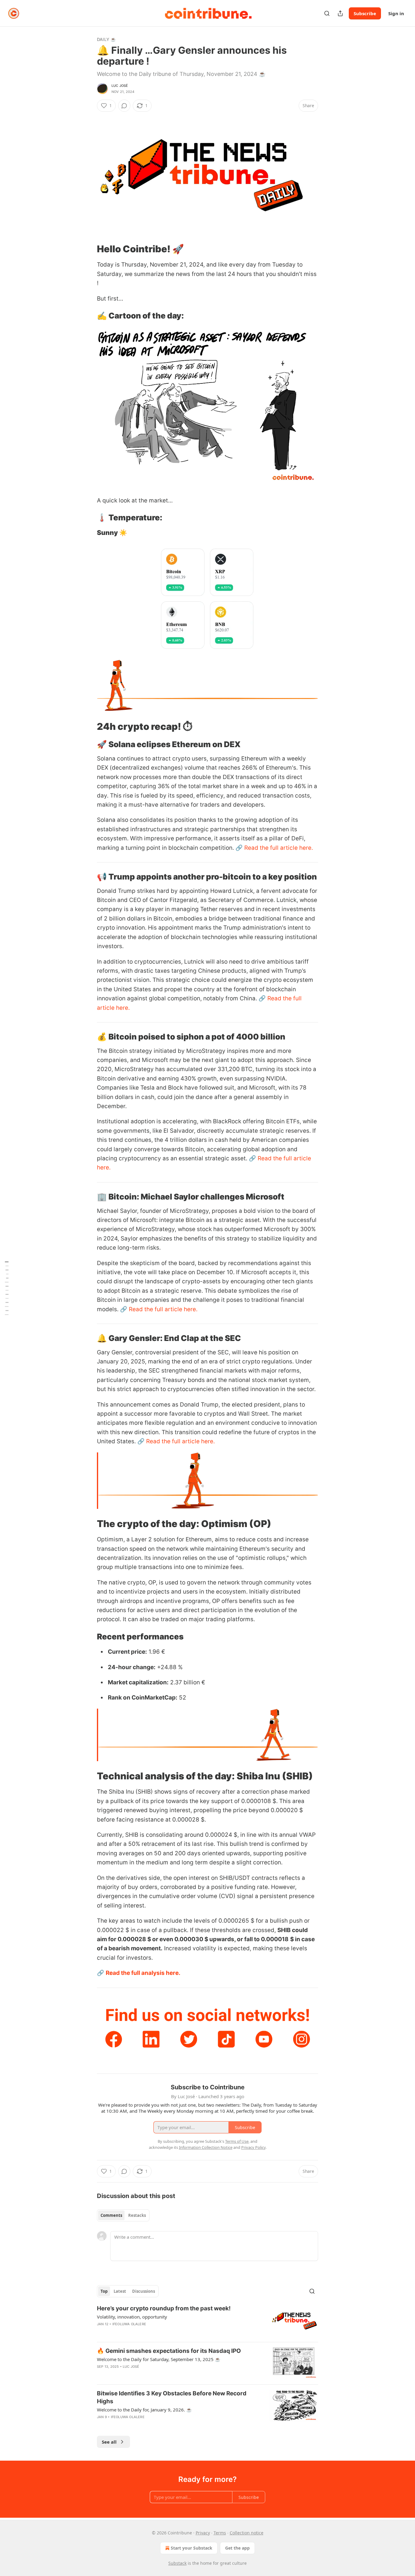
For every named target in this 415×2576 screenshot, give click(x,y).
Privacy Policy (253, 2147)
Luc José (120, 86)
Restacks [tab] (137, 2215)
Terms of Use (237, 2141)
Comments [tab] (111, 2215)
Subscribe (365, 13)
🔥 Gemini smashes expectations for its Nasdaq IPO (169, 2351)
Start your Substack (192, 2548)
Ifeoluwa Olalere (129, 2324)
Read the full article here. (279, 848)
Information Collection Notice (206, 2147)
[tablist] (123, 2215)
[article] (207, 2321)
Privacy (203, 2533)
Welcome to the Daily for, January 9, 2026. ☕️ (144, 2410)
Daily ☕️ (106, 39)
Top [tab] (104, 2291)
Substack (177, 2563)
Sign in (396, 13)
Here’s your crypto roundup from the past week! (164, 2308)
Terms (220, 2533)
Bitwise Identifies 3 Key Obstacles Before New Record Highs (172, 2397)
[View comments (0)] (124, 106)
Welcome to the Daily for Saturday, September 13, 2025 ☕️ (159, 2359)
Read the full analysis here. (143, 1973)
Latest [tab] (120, 2291)
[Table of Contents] (7, 1288)
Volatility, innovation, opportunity (132, 2317)
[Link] (88, 249)
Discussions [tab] (144, 2291)
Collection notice (247, 2533)
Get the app (237, 2548)
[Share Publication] (340, 13)
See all (109, 2442)
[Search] (327, 13)
